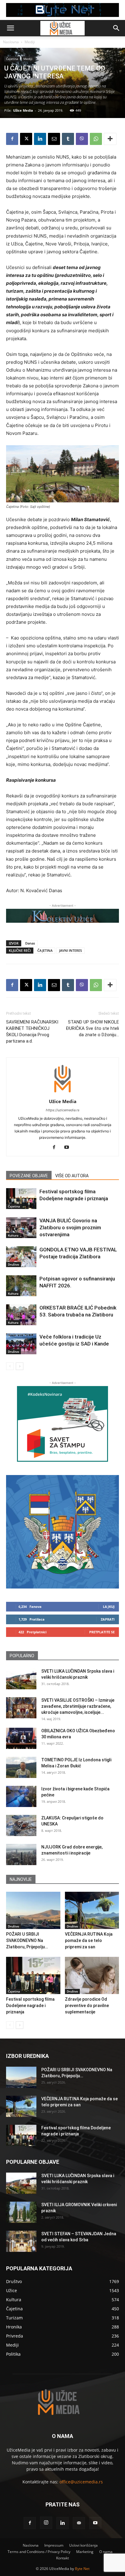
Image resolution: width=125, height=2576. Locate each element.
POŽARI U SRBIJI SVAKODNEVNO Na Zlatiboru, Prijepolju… (27, 1940)
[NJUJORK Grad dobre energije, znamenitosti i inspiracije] (21, 1855)
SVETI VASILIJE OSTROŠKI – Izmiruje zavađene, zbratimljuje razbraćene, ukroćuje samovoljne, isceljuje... (78, 1706)
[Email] (54, 139)
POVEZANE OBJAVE (29, 1176)
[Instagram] (46, 2523)
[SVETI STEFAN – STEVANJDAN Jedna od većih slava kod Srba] (21, 2241)
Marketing (85, 2552)
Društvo (14, 1264)
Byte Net (82, 2569)
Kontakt (62, 2558)
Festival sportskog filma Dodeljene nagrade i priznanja (30, 2006)
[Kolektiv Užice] (62, 916)
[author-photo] (62, 1093)
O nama (106, 2552)
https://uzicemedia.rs (63, 1110)
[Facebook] (12, 139)
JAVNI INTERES (71, 950)
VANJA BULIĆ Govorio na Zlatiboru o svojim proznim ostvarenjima (70, 1227)
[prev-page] (10, 1366)
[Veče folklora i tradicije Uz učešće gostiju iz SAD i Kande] (21, 1344)
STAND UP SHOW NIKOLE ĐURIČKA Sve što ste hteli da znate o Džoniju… (92, 1028)
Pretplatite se (102, 1632)
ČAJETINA (45, 950)
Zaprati (108, 1619)
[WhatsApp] (96, 139)
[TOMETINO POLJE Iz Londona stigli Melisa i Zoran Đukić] (21, 1767)
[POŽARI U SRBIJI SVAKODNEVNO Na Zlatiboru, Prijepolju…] (33, 1910)
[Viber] (82, 139)
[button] (10, 28)
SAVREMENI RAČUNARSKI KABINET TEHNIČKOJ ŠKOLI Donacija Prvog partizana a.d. (32, 1032)
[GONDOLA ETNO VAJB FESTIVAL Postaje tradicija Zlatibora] (21, 1257)
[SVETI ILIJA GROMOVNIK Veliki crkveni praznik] (21, 2212)
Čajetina (12, 59)
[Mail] (79, 2523)
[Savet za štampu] (62, 1424)
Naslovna (11, 42)
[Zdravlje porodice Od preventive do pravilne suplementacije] (92, 1975)
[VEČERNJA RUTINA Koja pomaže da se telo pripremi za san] (92, 1910)
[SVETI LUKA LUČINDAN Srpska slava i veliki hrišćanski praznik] (21, 1679)
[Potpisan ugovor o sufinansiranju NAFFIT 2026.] (21, 1286)
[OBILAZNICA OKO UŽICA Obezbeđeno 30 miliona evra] (21, 1738)
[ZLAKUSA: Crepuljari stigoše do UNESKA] (21, 1825)
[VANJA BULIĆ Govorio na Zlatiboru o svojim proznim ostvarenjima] (21, 1228)
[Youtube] (69, 1148)
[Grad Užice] (62, 1532)
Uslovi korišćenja (83, 2545)
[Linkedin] (40, 139)
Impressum (54, 2545)
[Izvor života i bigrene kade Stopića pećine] (21, 1796)
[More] (110, 139)
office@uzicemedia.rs (81, 2482)
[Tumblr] (68, 139)
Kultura (13, 1235)
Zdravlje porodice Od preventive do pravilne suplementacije (87, 2006)
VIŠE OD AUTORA (72, 1176)
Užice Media (23, 110)
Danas (30, 943)
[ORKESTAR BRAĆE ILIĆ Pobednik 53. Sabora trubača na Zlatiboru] (21, 1315)
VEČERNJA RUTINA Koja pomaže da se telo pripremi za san (89, 1940)
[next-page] (20, 1366)
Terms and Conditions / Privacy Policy (39, 2552)
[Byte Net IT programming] (62, 10)
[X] (26, 139)
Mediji (30, 42)
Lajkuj (109, 1607)
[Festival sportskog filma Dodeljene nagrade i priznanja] (21, 1199)
